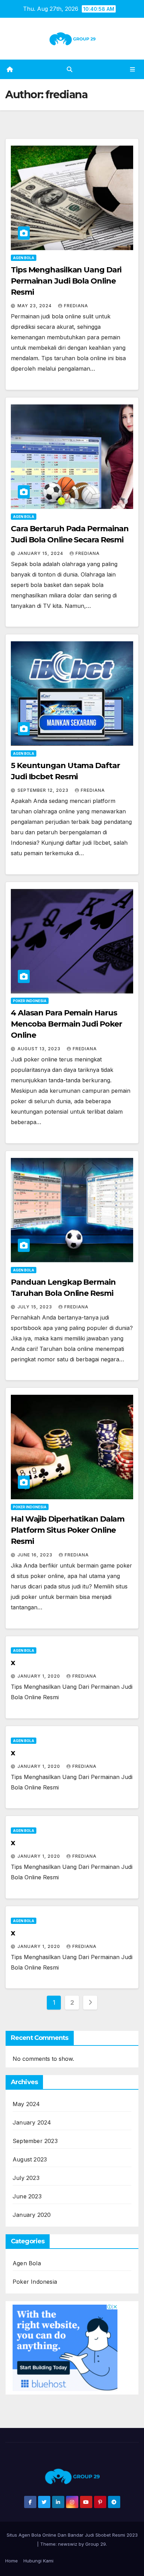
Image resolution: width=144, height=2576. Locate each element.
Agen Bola (24, 258)
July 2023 (26, 2178)
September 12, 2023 (44, 790)
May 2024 (26, 2104)
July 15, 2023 (35, 1307)
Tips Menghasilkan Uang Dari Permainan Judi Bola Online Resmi (66, 281)
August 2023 (30, 2159)
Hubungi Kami (38, 2561)
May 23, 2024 (35, 306)
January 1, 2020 (39, 1676)
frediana (76, 306)
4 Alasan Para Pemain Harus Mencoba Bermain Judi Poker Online (66, 1024)
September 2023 (35, 2141)
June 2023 (27, 2196)
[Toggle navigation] (133, 69)
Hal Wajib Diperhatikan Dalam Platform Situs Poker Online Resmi (68, 1530)
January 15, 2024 (41, 553)
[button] (70, 69)
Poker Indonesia (30, 1001)
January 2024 (32, 2122)
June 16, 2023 (36, 1555)
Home (12, 2561)
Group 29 (96, 2544)
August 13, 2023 (40, 1049)
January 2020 (32, 2215)
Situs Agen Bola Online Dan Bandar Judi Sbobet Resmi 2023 (72, 2535)
